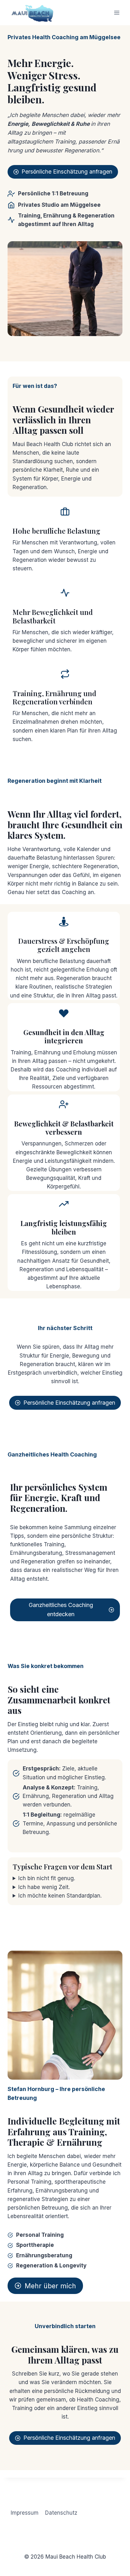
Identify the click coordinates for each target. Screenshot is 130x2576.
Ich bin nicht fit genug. (47, 1878)
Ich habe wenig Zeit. (44, 1887)
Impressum (25, 2513)
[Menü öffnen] (117, 12)
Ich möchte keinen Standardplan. (60, 1896)
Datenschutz (61, 2513)
